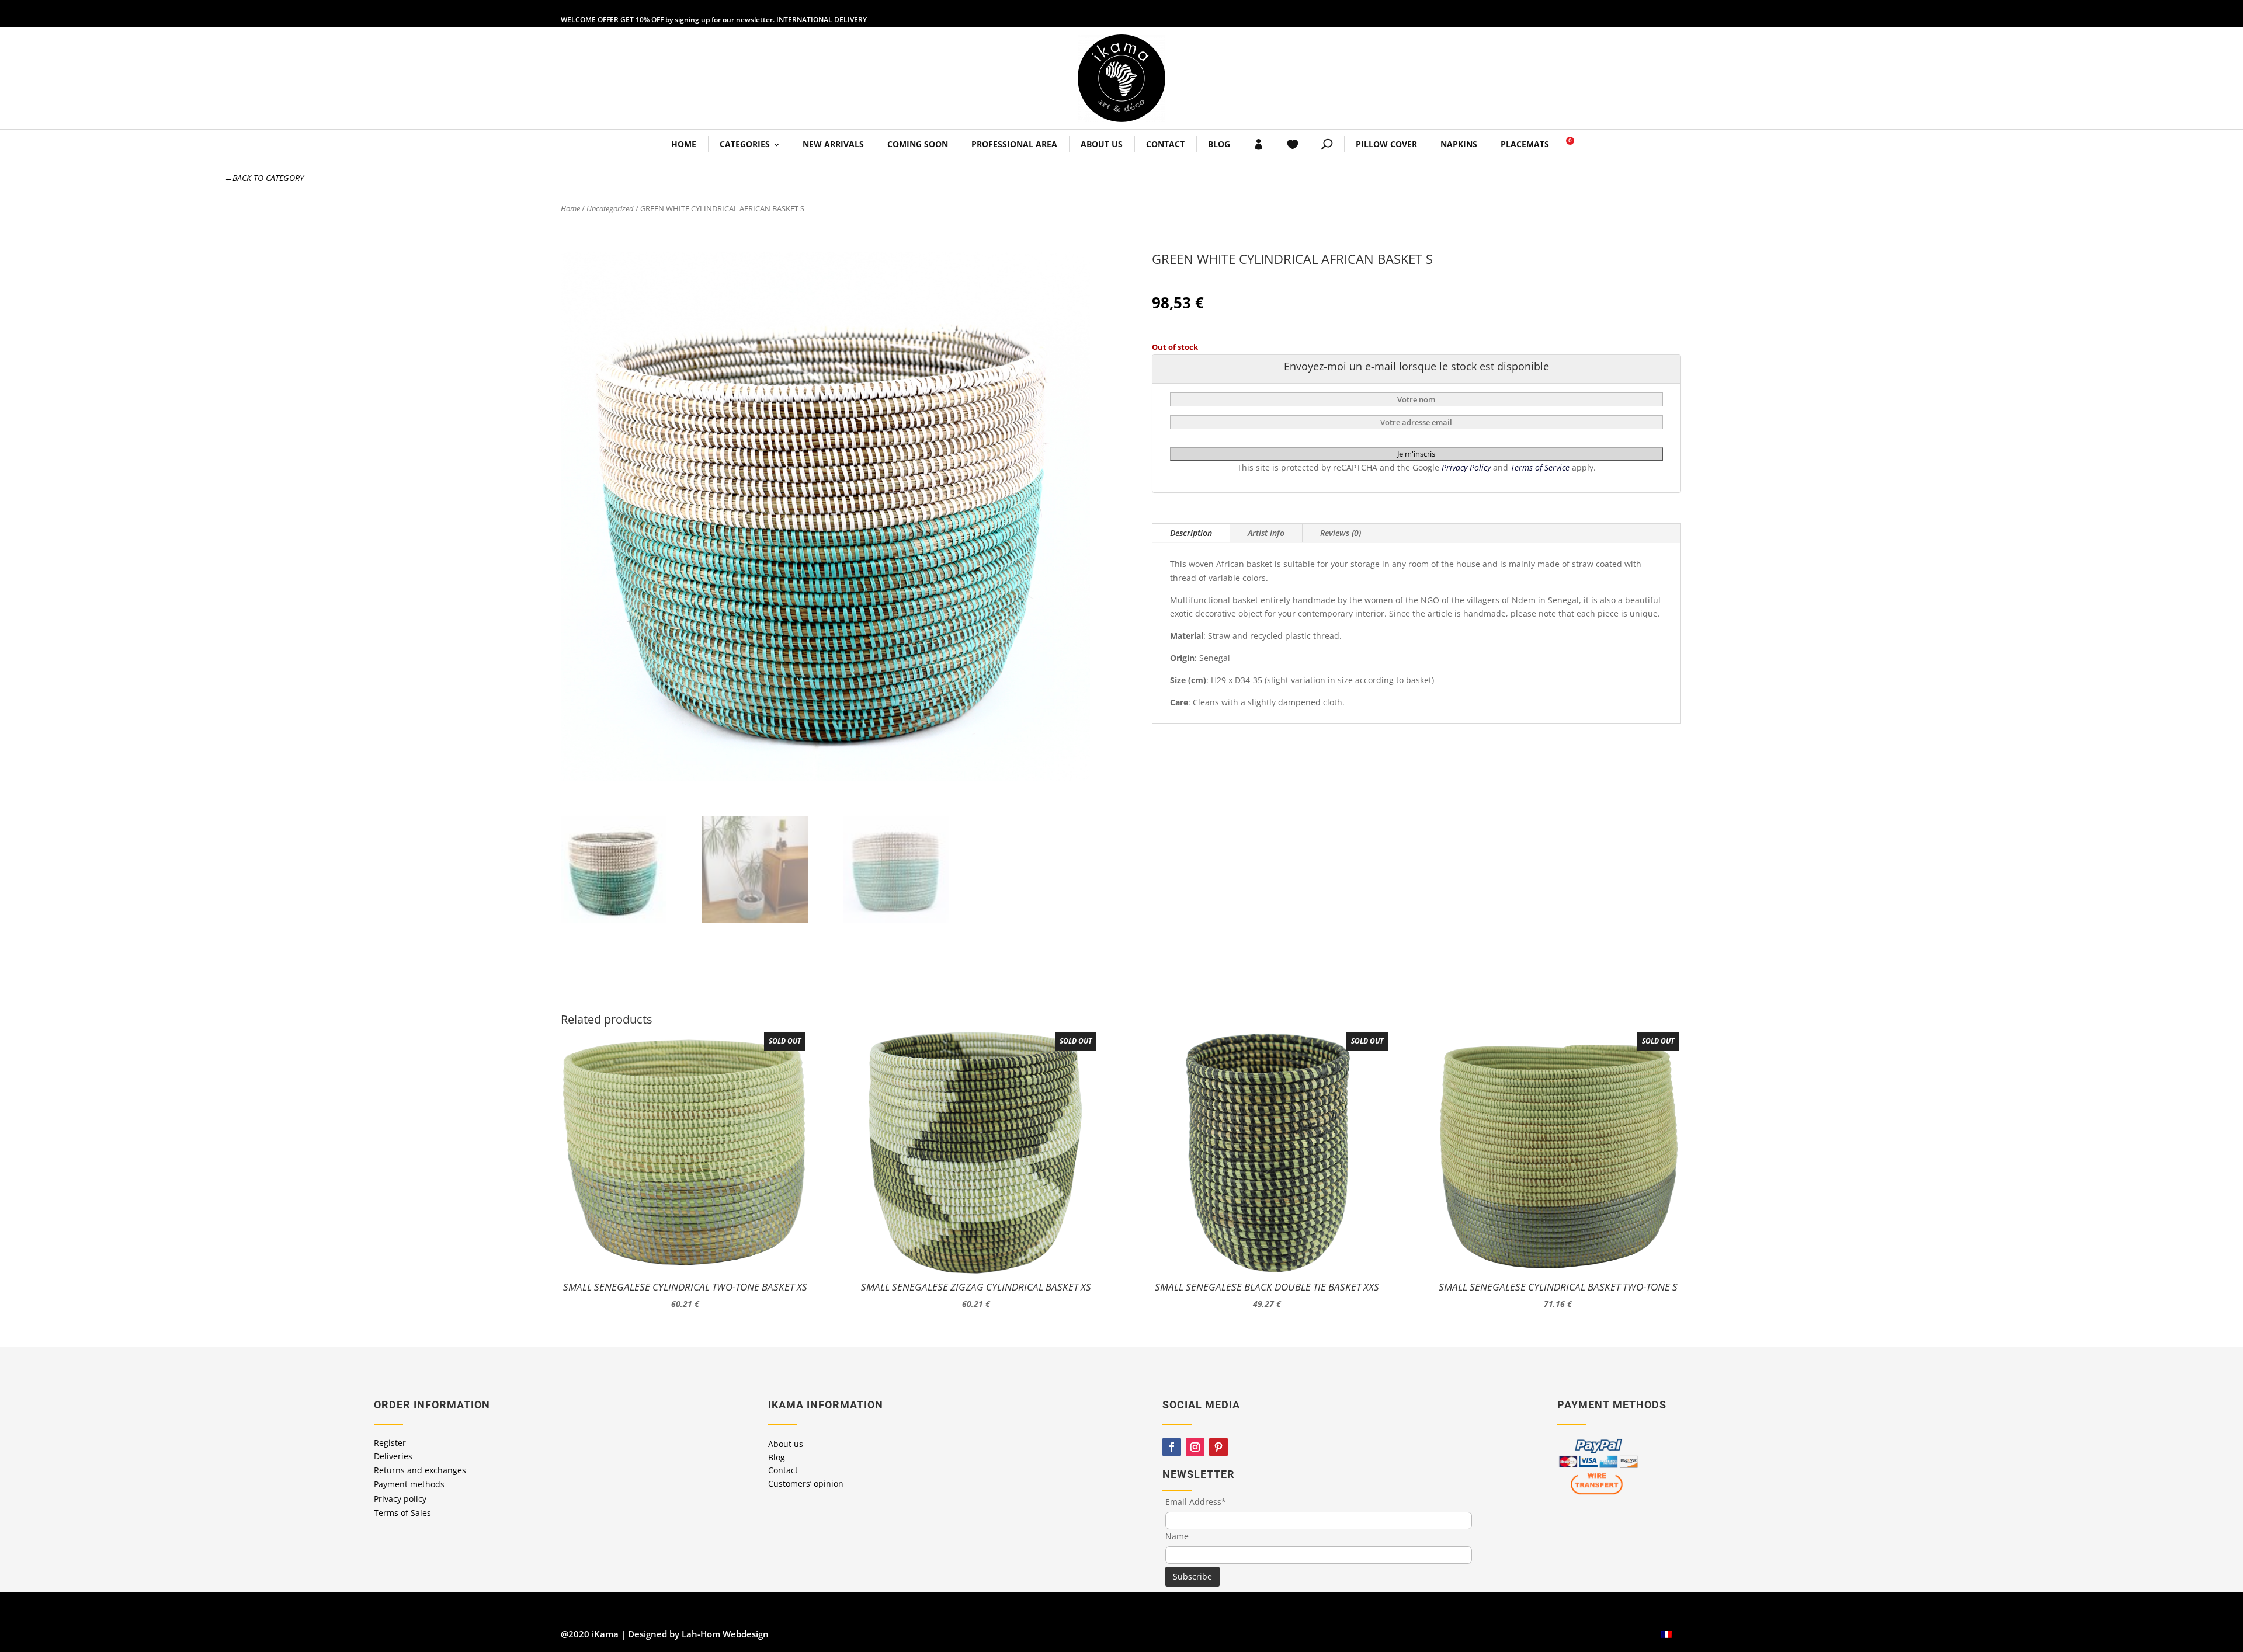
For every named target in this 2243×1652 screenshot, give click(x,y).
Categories (745, 144)
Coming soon (918, 144)
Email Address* (1196, 1502)
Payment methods (409, 1484)
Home (684, 144)
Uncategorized (610, 208)
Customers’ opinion (806, 1484)
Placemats (1525, 144)
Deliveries (393, 1456)
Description (1191, 533)
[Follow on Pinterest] (1218, 1447)
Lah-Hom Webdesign (725, 1634)
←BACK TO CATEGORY (264, 178)
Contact (1165, 144)
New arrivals (833, 144)
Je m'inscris (1416, 454)
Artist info (1266, 533)
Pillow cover (1386, 144)
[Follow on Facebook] (1172, 1447)
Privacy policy (400, 1499)
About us (1102, 144)
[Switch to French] (1666, 1634)
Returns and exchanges (420, 1470)
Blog (1219, 144)
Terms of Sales (402, 1513)
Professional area (1014, 144)
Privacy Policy (1467, 467)
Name (1177, 1536)
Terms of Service (1541, 467)
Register (390, 1443)
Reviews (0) (1341, 533)
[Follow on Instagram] (1195, 1447)
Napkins (1459, 144)
